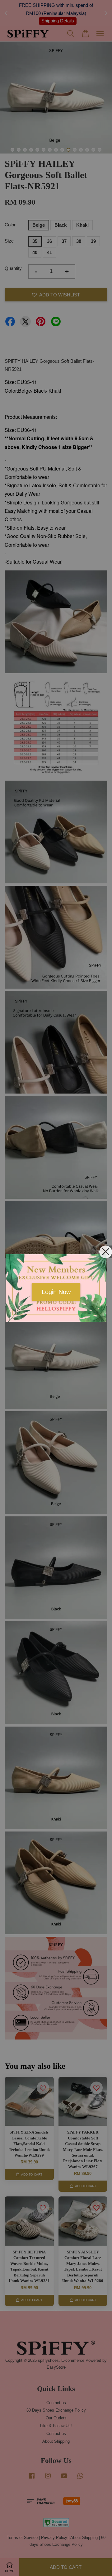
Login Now (56, 1292)
